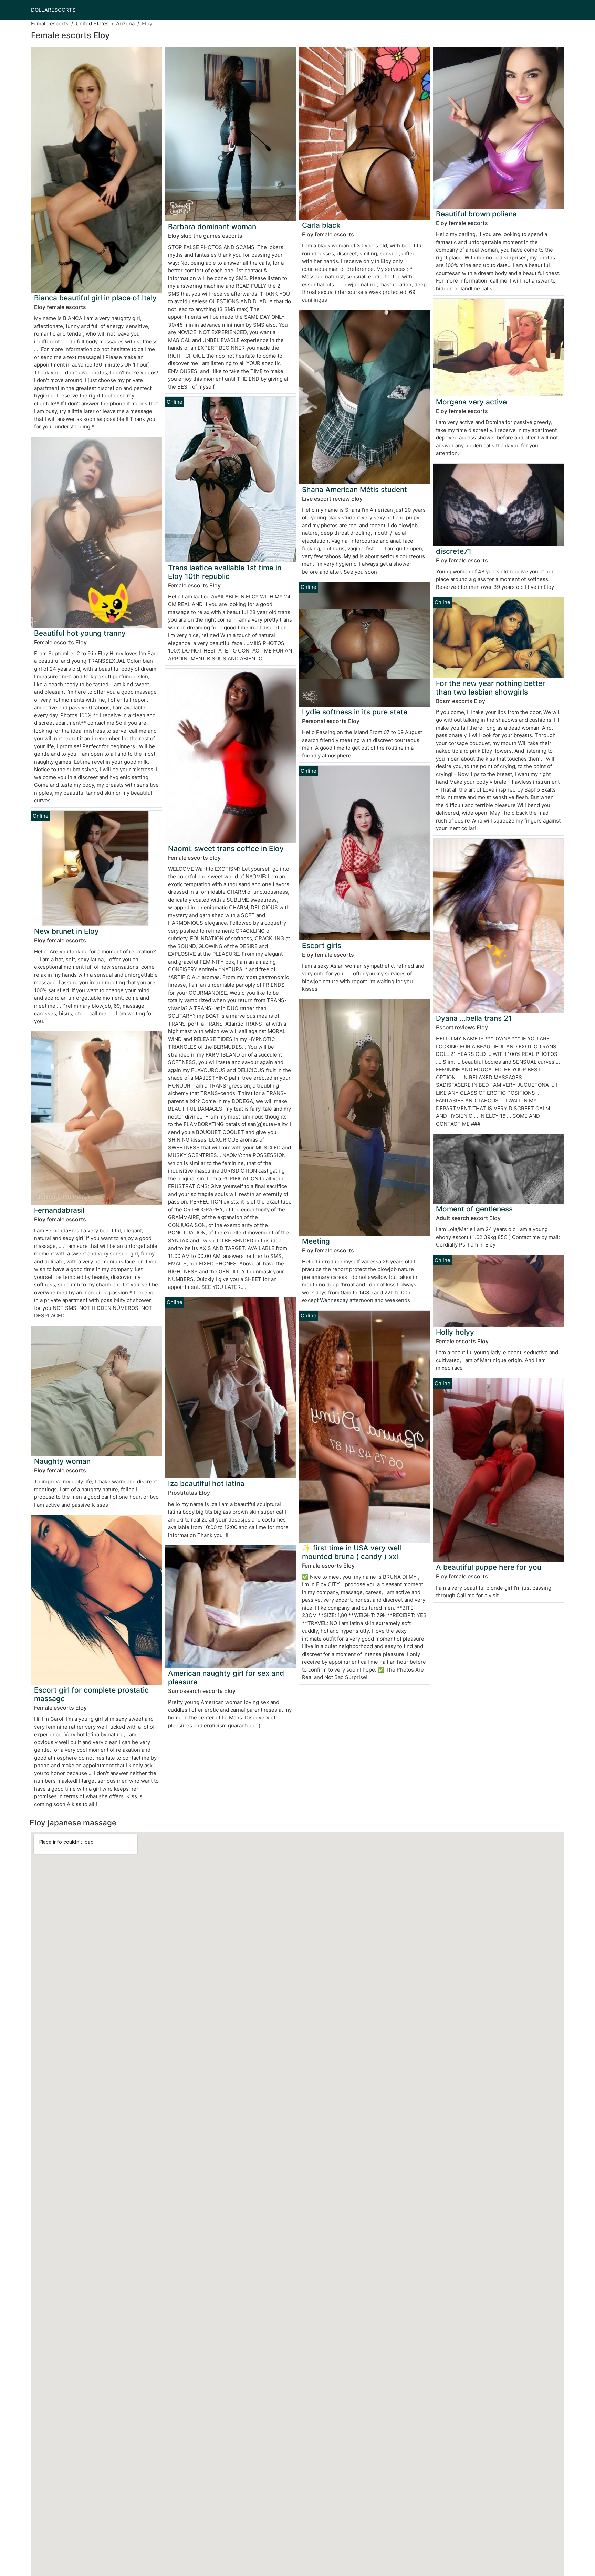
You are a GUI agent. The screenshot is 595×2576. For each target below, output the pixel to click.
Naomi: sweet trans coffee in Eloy (226, 849)
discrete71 (454, 551)
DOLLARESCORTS (53, 10)
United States (92, 24)
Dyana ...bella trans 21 (474, 1018)
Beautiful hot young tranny (80, 633)
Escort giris (322, 946)
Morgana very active (471, 402)
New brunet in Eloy (66, 931)
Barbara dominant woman (212, 227)
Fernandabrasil (59, 1210)
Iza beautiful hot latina (206, 1483)
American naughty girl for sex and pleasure (226, 1677)
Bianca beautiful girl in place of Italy (95, 298)
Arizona (125, 24)
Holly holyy (455, 1332)
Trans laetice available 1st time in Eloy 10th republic (225, 572)
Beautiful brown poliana (476, 214)
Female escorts (50, 24)
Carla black (321, 225)
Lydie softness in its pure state (355, 712)
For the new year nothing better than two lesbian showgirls (490, 688)
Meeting (316, 1241)
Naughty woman (62, 1461)
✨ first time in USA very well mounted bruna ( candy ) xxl (352, 1552)
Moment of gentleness (474, 1209)
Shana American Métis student (354, 490)
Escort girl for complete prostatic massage (91, 1694)
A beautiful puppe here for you (489, 1567)
